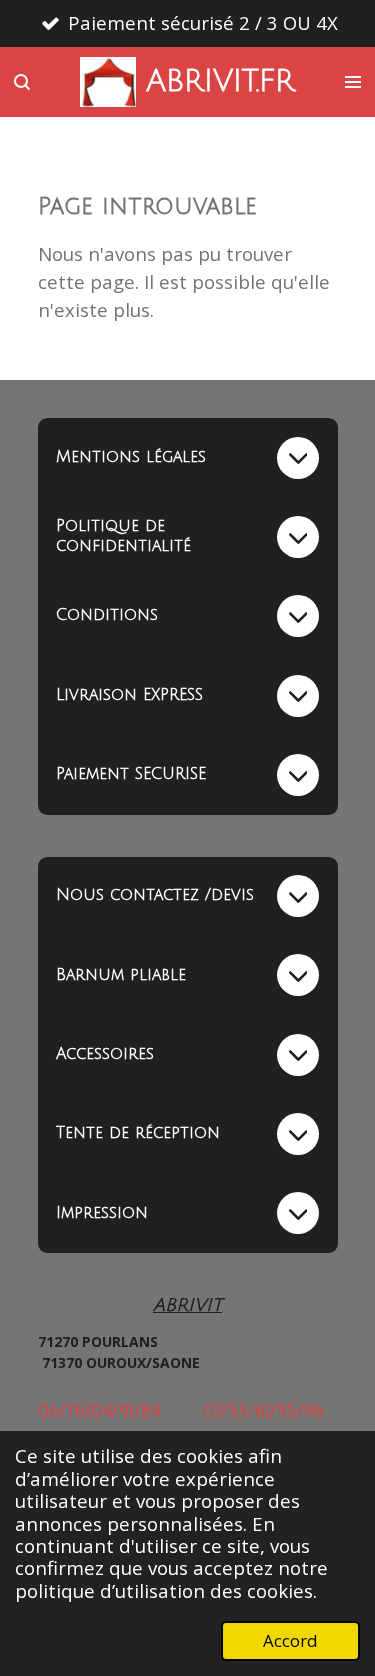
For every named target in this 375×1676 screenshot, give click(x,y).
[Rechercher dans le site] (22, 82)
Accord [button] (290, 1640)
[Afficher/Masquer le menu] (353, 82)
